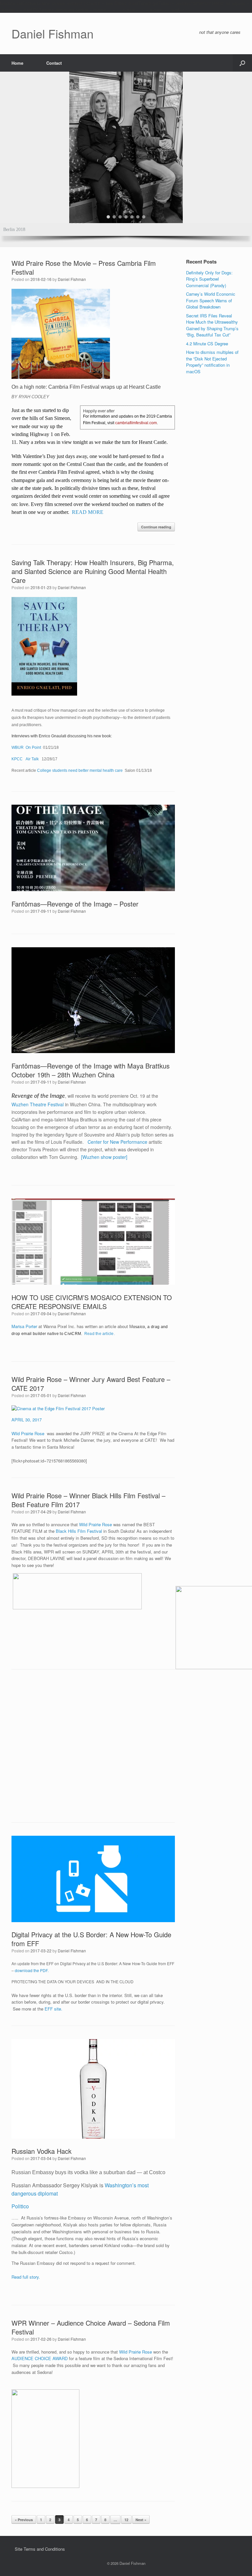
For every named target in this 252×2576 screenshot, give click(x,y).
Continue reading (156, 527)
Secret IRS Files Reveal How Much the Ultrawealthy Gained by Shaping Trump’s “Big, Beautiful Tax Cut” (212, 325)
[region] (126, 159)
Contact (54, 63)
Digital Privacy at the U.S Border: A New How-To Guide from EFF (91, 1939)
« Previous (24, 2520)
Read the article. (100, 1334)
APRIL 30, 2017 (27, 1420)
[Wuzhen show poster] (104, 1157)
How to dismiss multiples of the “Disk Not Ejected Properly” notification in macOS (212, 362)
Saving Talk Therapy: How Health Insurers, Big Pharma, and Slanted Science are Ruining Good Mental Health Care (93, 571)
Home (17, 63)
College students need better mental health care (80, 770)
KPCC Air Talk (26, 759)
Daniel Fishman (72, 279)
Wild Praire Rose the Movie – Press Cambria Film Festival (84, 267)
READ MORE (88, 512)
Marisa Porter (24, 1326)
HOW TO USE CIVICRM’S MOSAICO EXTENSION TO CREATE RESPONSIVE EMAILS (92, 1302)
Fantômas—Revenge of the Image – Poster (75, 904)
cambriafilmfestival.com (136, 423)
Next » (141, 2520)
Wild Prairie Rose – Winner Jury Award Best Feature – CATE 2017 (91, 1384)
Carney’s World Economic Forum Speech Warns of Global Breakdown (211, 300)
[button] (242, 63)
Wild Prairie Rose (28, 1433)
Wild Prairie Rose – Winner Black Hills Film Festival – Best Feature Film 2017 (88, 1500)
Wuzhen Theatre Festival (38, 1104)
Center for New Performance (117, 1142)
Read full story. (26, 2277)
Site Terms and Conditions (40, 2549)
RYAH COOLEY (34, 397)
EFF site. (53, 2009)
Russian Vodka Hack (42, 2151)
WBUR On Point (26, 747)
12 (126, 2520)
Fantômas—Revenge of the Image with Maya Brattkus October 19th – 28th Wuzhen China (91, 1070)
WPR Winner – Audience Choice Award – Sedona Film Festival (91, 2327)
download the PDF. (32, 1970)
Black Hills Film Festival (80, 1531)
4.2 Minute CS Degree (207, 344)
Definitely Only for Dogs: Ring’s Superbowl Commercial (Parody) (209, 279)
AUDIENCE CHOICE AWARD (40, 2358)
